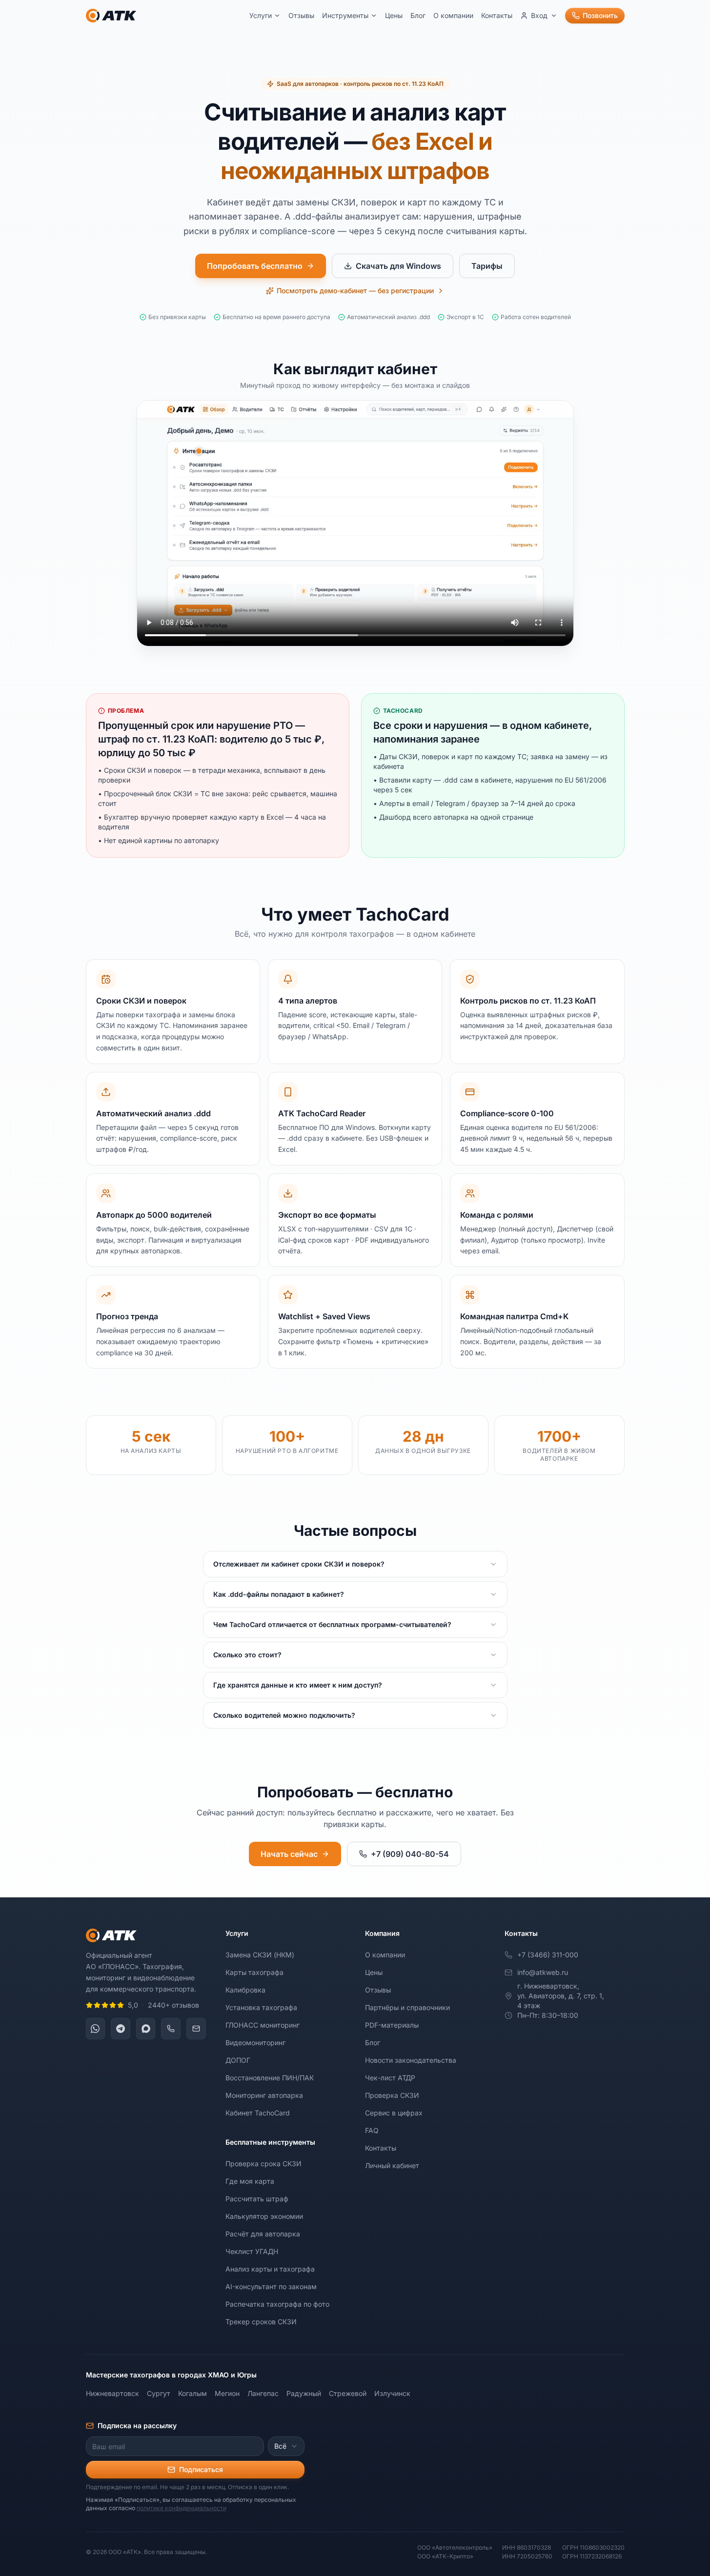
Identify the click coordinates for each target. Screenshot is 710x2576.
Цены (394, 15)
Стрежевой (348, 2393)
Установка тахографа (261, 2007)
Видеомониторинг (255, 2043)
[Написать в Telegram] (121, 2029)
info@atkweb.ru (543, 1972)
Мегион (227, 2393)
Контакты (497, 15)
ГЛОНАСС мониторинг (263, 2025)
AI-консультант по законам (271, 2286)
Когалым (193, 2393)
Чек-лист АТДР (390, 2078)
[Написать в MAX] (146, 2029)
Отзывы (301, 15)
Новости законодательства (411, 2060)
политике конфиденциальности (182, 2508)
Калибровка (245, 1990)
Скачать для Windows (398, 266)
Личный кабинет (392, 2165)
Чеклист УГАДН (252, 2251)
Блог (418, 15)
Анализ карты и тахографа (270, 2269)
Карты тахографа (254, 1972)
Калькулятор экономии (264, 2216)
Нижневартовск (112, 2393)
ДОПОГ (238, 2060)
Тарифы (487, 266)
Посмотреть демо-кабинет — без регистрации (355, 291)
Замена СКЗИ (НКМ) (260, 1955)
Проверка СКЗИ (392, 2095)
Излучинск (392, 2393)
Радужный (304, 2393)
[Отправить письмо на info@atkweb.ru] (196, 2029)
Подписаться (201, 2469)
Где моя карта (250, 2181)
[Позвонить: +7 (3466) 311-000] (171, 2029)
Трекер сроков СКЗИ (261, 2322)
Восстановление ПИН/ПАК (270, 2078)
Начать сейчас (289, 1854)
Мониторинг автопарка (264, 2095)
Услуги (261, 15)
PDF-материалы (392, 2025)
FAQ (372, 2130)
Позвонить (600, 15)
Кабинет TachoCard (258, 2113)
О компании (453, 15)
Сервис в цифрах (394, 2113)
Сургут (159, 2393)
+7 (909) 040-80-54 (410, 1854)
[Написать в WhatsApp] (96, 2029)
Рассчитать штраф (257, 2199)
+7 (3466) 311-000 (548, 1955)
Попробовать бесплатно (255, 266)
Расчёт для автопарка (263, 2234)
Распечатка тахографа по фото (277, 2304)
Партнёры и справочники (407, 2007)
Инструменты (345, 15)
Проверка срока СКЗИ (264, 2163)
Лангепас (263, 2393)
